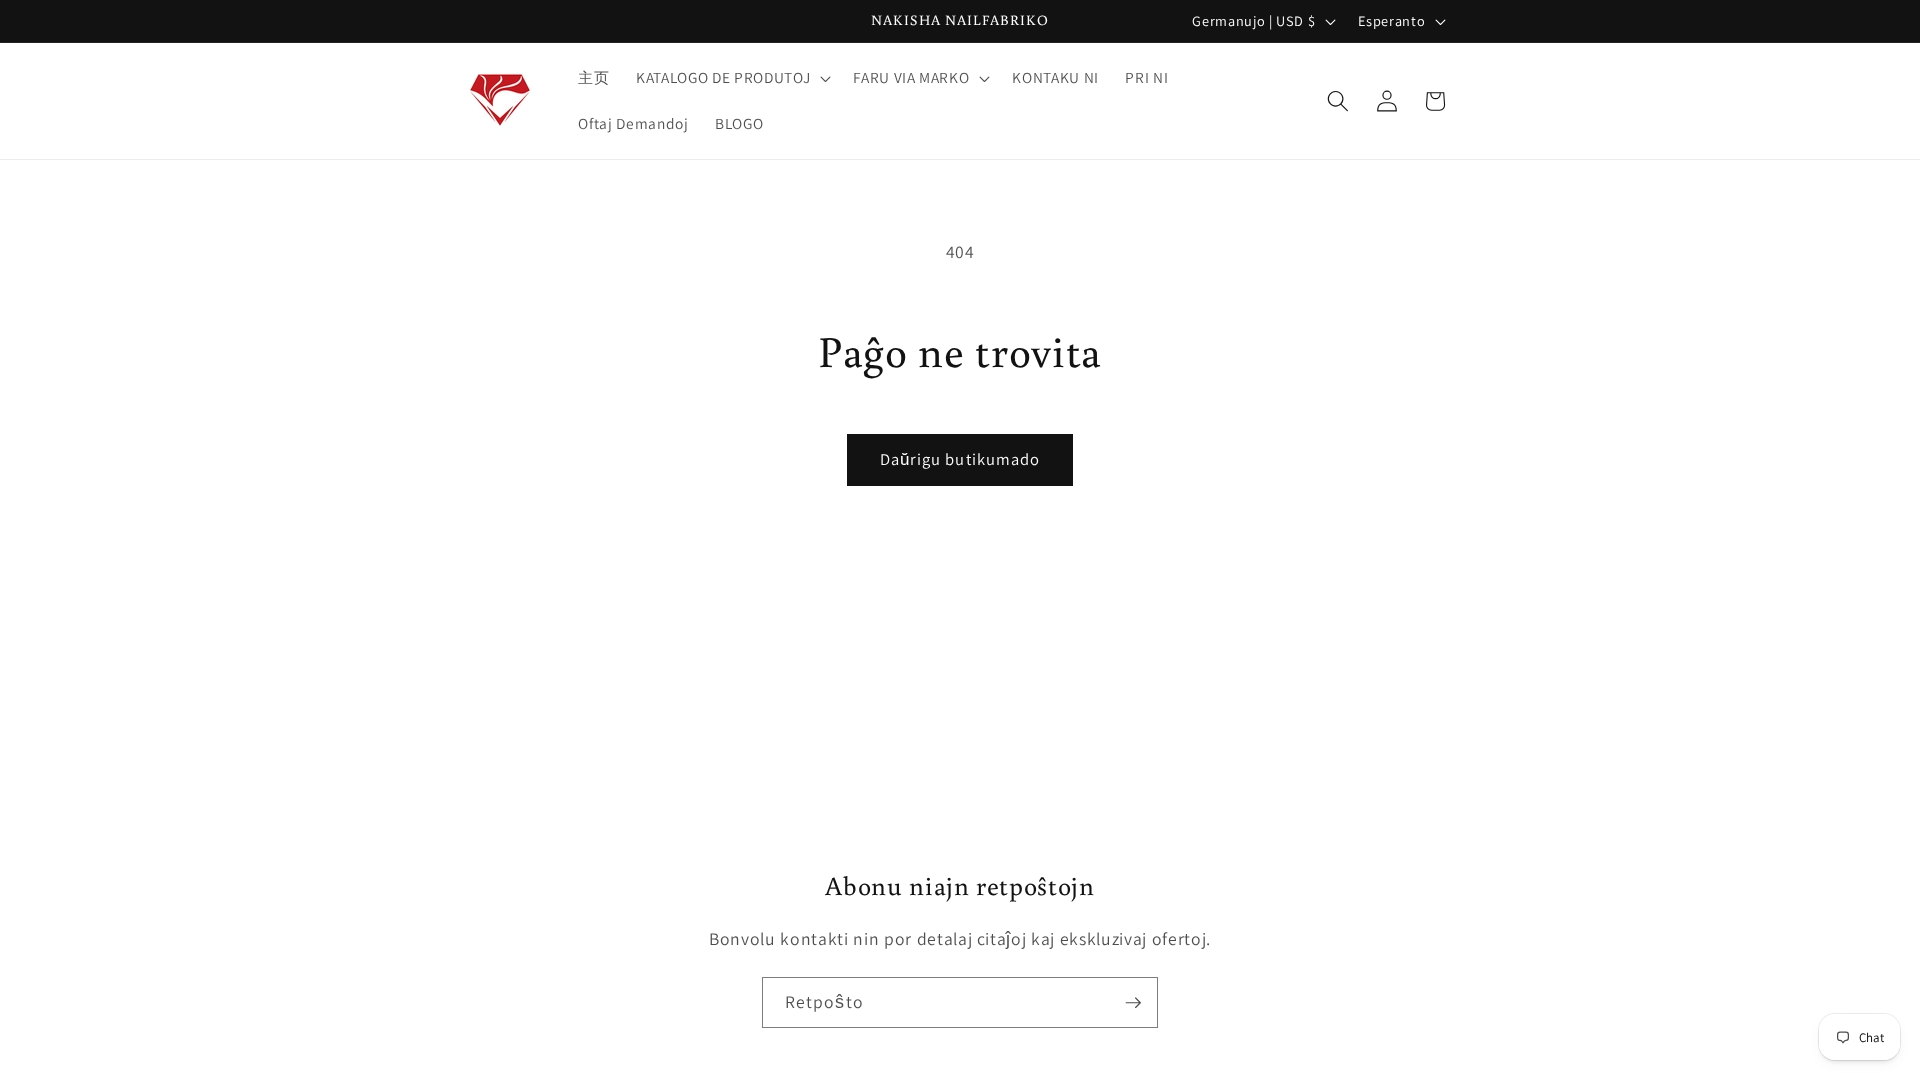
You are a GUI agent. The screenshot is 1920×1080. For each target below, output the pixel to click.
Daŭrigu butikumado (960, 459)
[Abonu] (1133, 1003)
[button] (731, 78)
